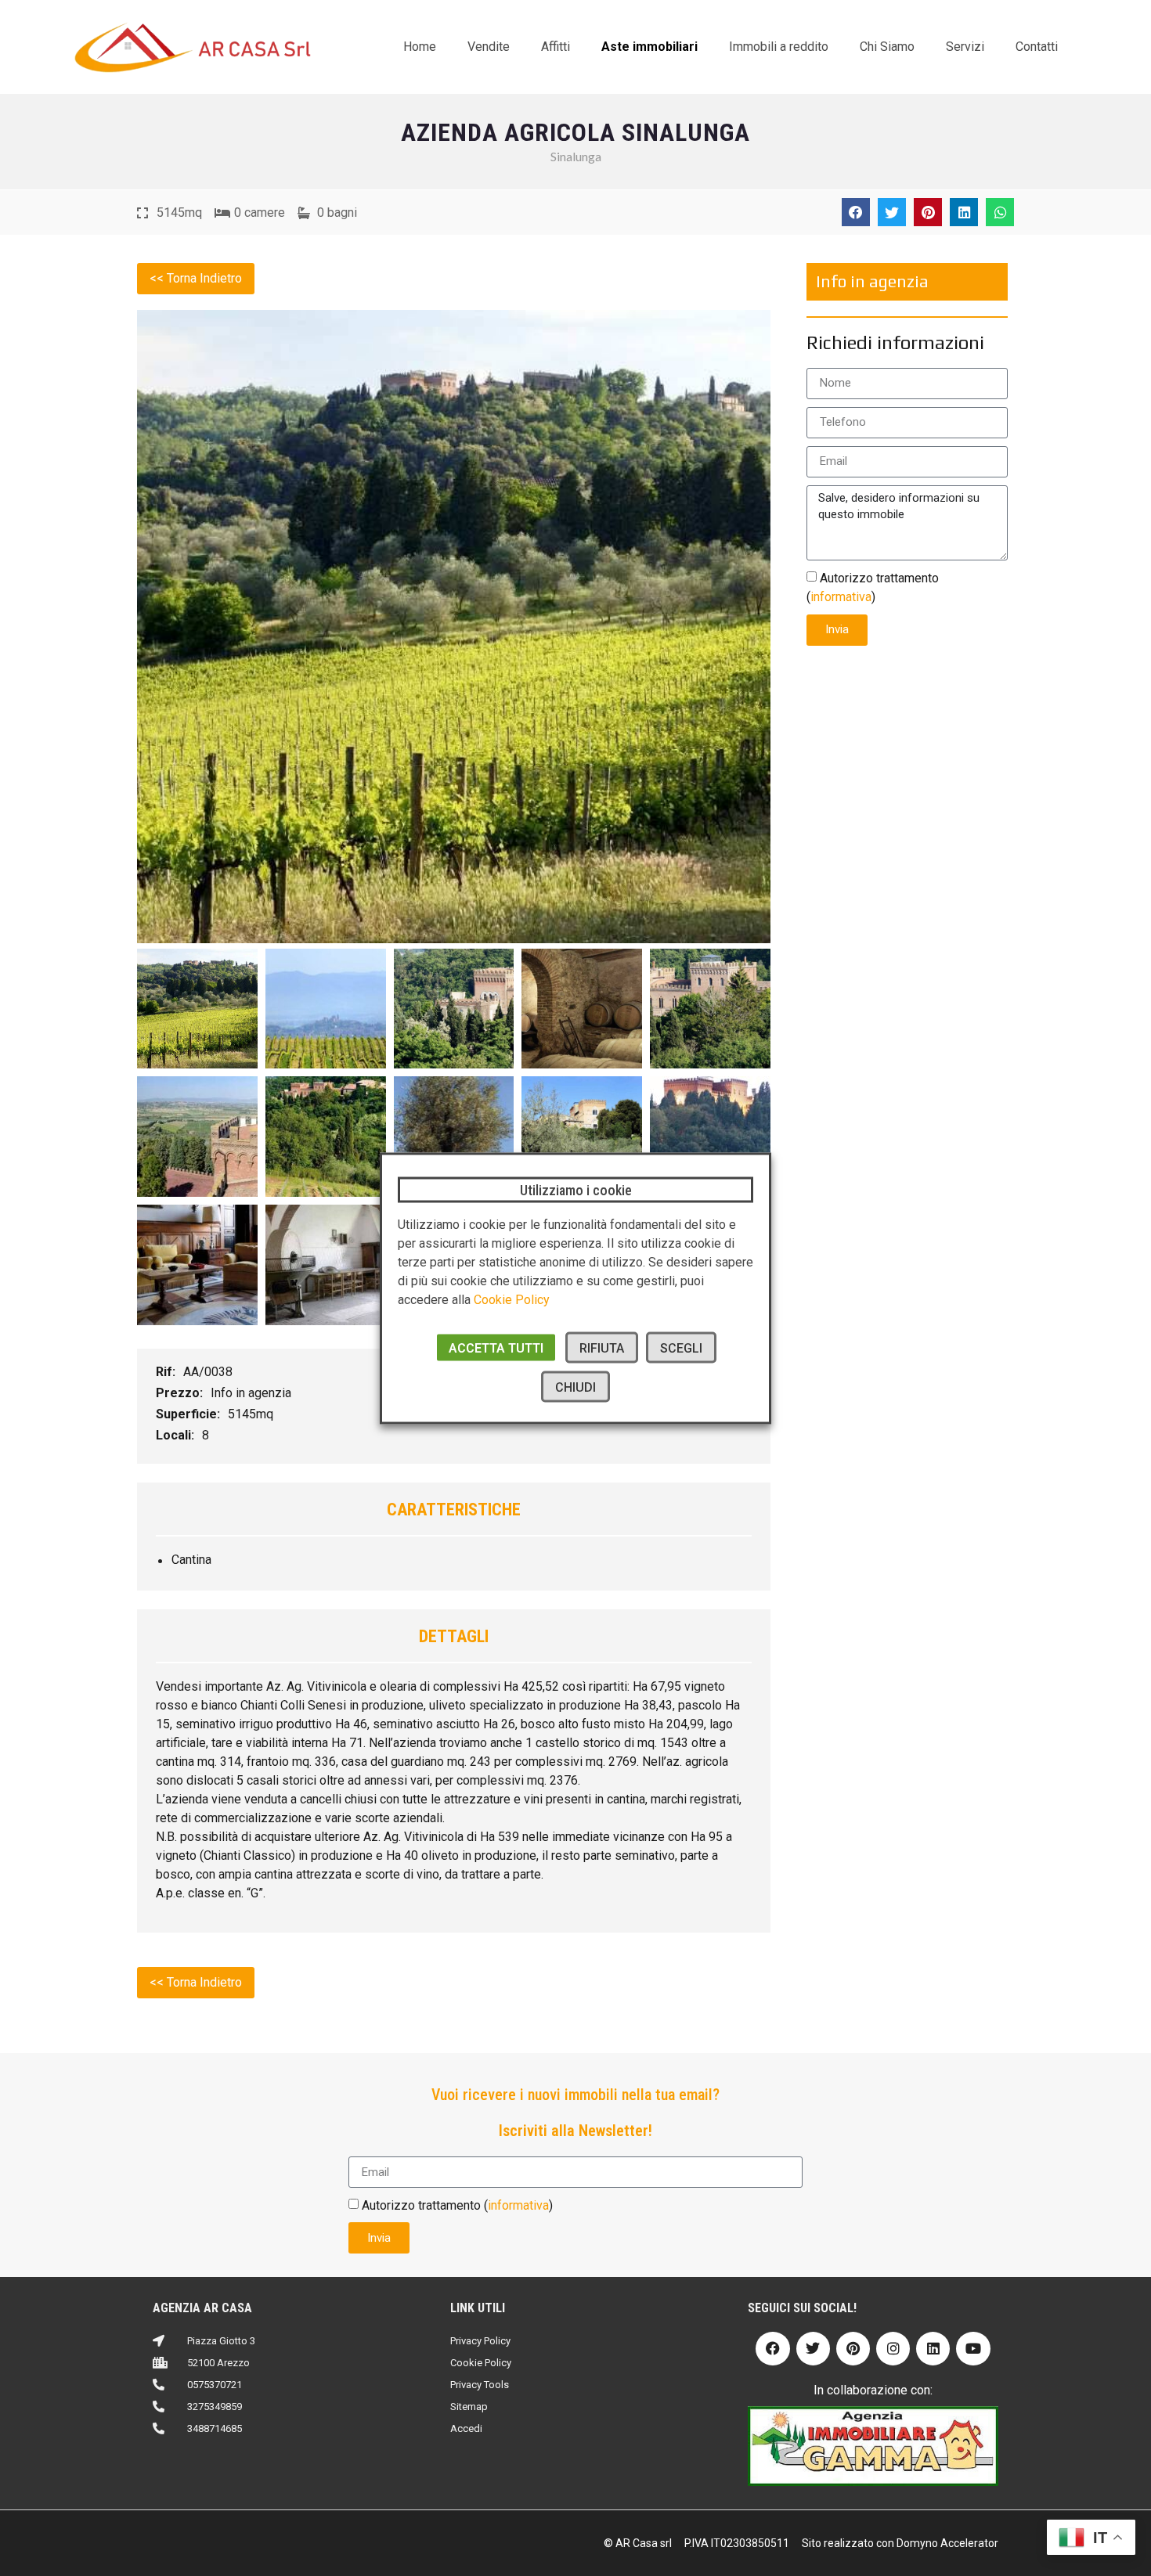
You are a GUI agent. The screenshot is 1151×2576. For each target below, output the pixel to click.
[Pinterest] (853, 2349)
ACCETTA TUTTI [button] (496, 1347)
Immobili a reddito (779, 47)
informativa (841, 596)
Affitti (556, 47)
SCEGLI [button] (681, 1347)
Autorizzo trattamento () (457, 2205)
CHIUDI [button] (575, 1387)
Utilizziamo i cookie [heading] (576, 1189)
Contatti (1037, 47)
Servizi (965, 47)
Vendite (489, 47)
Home (420, 47)
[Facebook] (772, 2349)
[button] (856, 212)
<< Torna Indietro (196, 278)
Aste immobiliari (649, 47)
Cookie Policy (512, 1299)
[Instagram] (893, 2349)
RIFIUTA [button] (602, 1347)
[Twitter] (813, 2349)
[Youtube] (973, 2349)
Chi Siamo (887, 47)
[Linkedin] (933, 2349)
